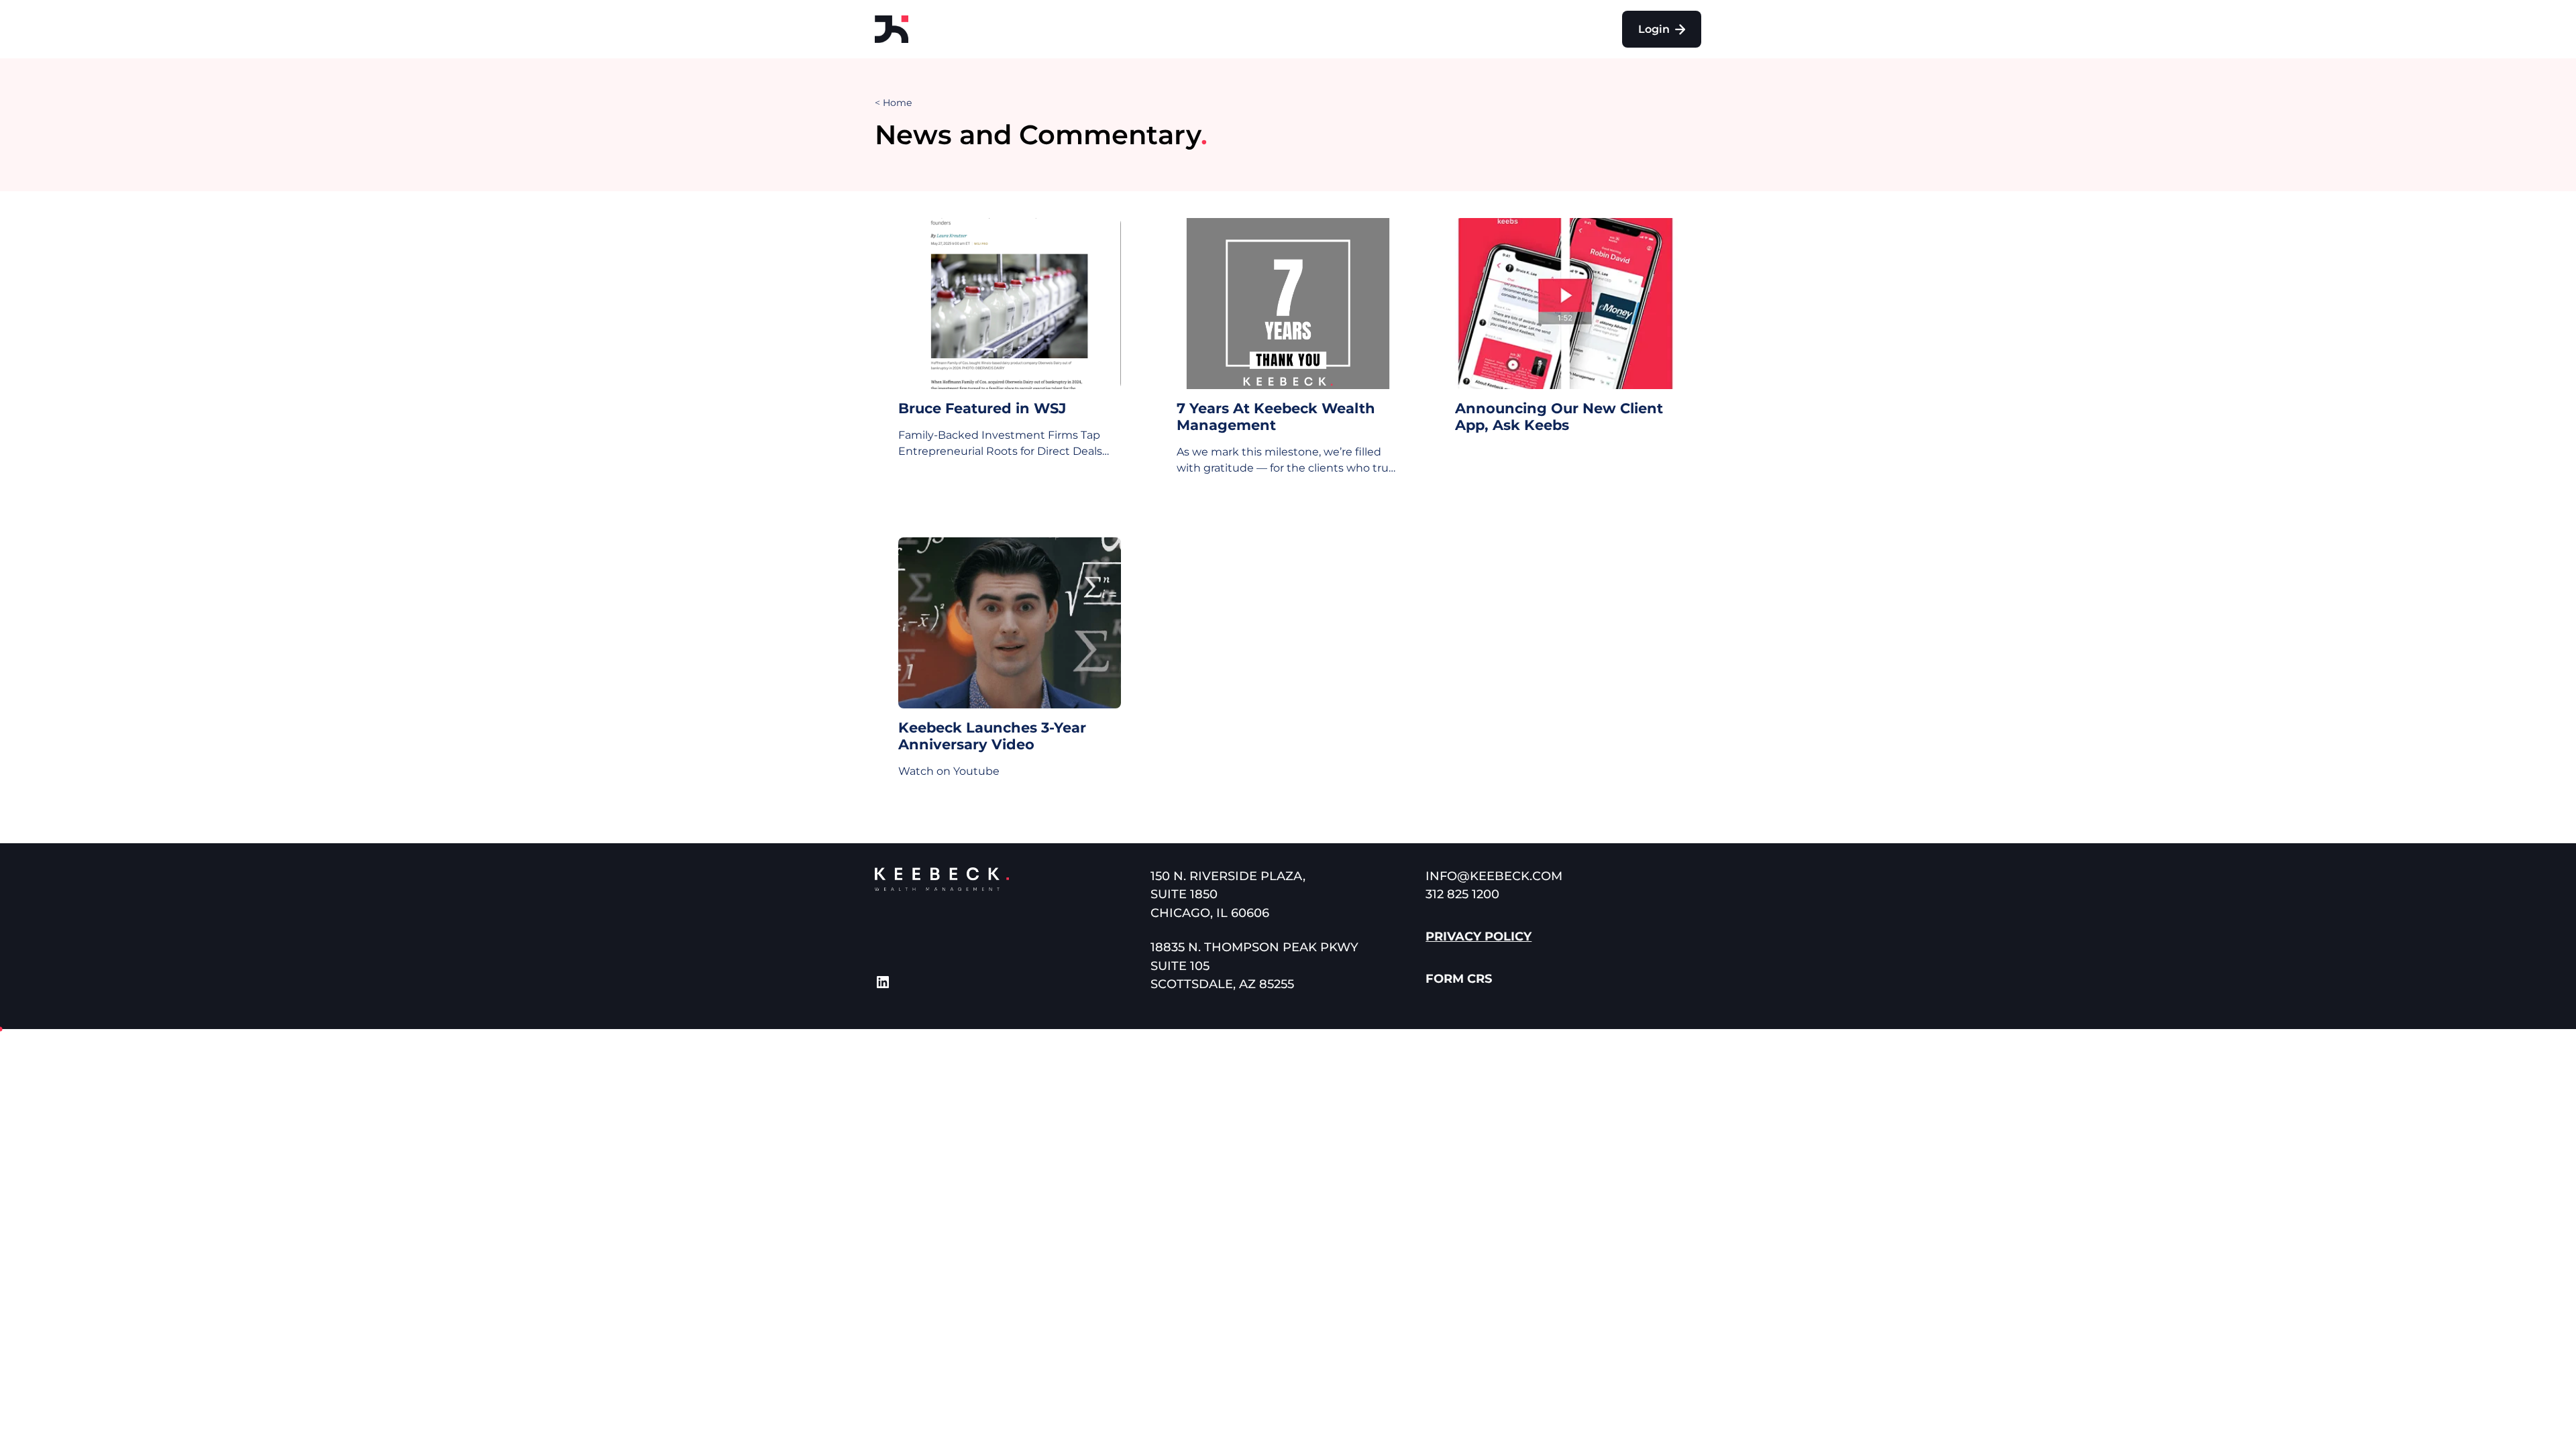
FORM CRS (1459, 979)
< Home (893, 103)
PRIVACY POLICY (1479, 936)
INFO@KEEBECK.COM (1494, 876)
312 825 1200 (1462, 894)
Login (1655, 29)
